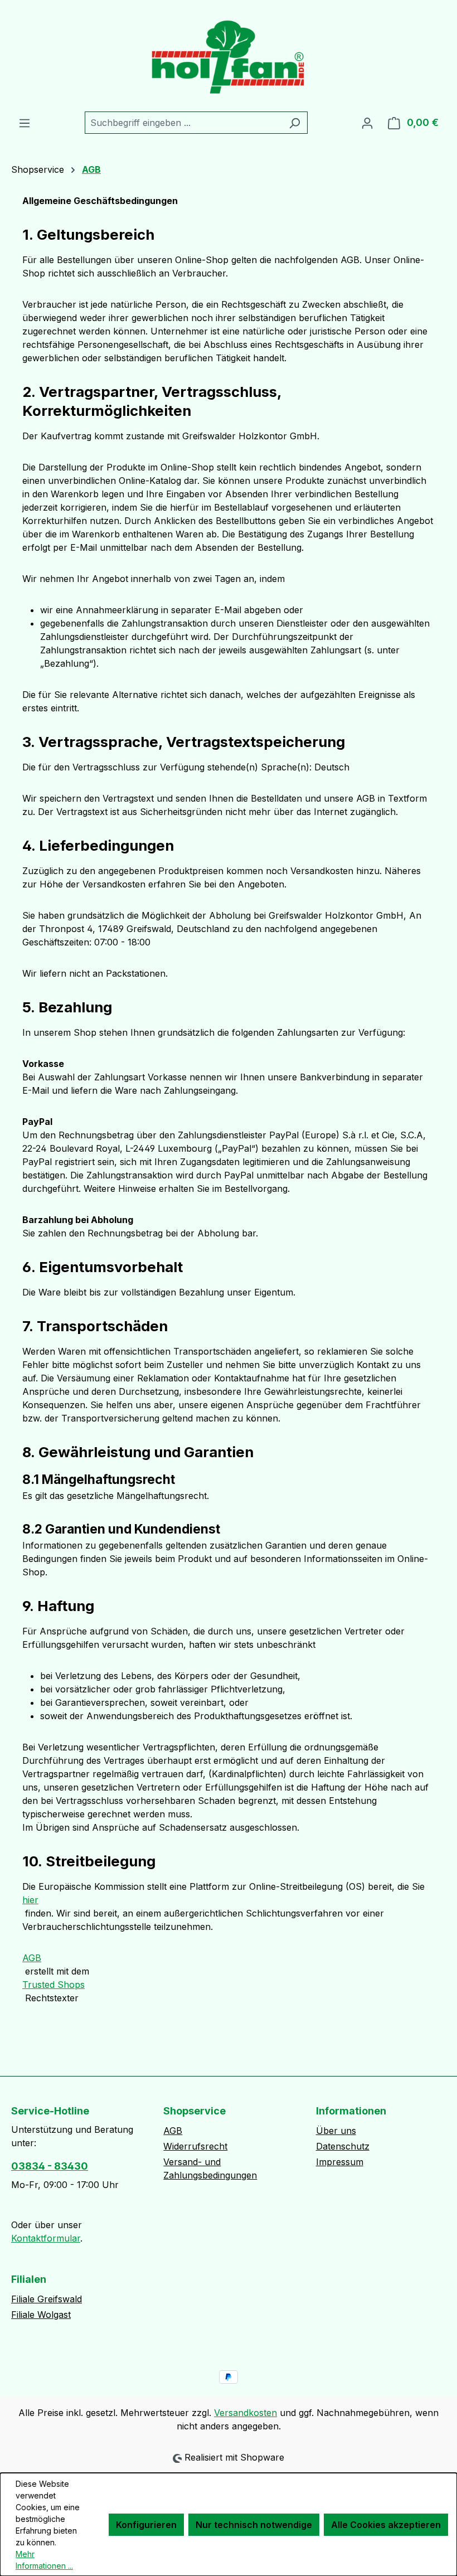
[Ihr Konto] (367, 123)
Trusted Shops (54, 1985)
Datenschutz (343, 2146)
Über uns (336, 2131)
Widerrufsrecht (195, 2146)
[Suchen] (295, 123)
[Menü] (25, 123)
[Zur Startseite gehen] (229, 56)
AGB (32, 1958)
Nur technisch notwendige (254, 2525)
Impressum (340, 2162)
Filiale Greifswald (47, 2299)
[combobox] (183, 123)
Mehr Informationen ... (44, 2560)
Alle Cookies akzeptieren (386, 2525)
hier (30, 1900)
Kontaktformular (46, 2238)
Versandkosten (245, 2413)
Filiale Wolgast (41, 2315)
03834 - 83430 (50, 2166)
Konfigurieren (146, 2525)
